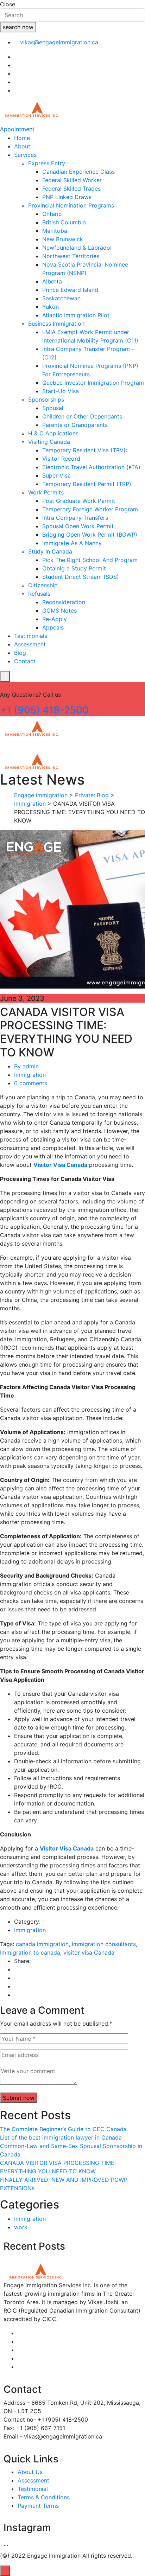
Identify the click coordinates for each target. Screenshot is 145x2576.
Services (25, 155)
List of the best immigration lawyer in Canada (61, 2137)
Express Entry (47, 163)
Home (22, 138)
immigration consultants (104, 1944)
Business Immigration (56, 324)
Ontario (52, 214)
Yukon (51, 307)
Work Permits (46, 492)
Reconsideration (64, 602)
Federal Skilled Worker (72, 180)
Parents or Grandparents (75, 425)
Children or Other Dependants (82, 416)
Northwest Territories (71, 256)
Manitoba (55, 231)
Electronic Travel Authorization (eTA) (91, 467)
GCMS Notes (59, 611)
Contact (25, 661)
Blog (20, 653)
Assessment (30, 644)
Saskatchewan (61, 298)
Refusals (39, 594)
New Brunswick (63, 239)
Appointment (17, 129)
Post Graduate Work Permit (79, 501)
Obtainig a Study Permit (74, 568)
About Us (30, 2472)
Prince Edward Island (70, 290)
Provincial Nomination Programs (71, 205)
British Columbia (64, 222)
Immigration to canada (30, 1952)
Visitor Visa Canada (60, 1165)
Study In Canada (50, 551)
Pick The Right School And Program (90, 560)
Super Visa (56, 475)
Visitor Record (61, 459)
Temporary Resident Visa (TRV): (85, 450)
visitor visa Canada (89, 1952)
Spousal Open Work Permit (78, 526)
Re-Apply (55, 619)
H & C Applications (53, 433)
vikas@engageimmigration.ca (59, 42)
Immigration (30, 1075)
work (21, 2227)
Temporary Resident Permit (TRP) (87, 484)
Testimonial (33, 2489)
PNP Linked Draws (67, 197)
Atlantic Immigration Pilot (76, 315)
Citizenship (43, 585)
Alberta (52, 281)
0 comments (31, 1083)
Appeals (53, 627)
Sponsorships (46, 399)
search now (18, 27)
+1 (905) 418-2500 (44, 710)
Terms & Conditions (44, 2497)
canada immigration (42, 1944)
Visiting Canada (49, 442)
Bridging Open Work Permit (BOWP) (90, 535)
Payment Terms (38, 2506)
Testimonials (31, 636)
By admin (26, 1066)
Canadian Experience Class (78, 172)
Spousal (53, 408)
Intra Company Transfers (75, 518)
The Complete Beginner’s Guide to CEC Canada (63, 2129)
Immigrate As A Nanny (72, 543)
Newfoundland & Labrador (77, 248)
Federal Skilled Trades (71, 188)
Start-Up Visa (61, 391)
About (22, 146)
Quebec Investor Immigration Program (93, 383)
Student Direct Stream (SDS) (81, 577)
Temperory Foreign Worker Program (90, 509)
